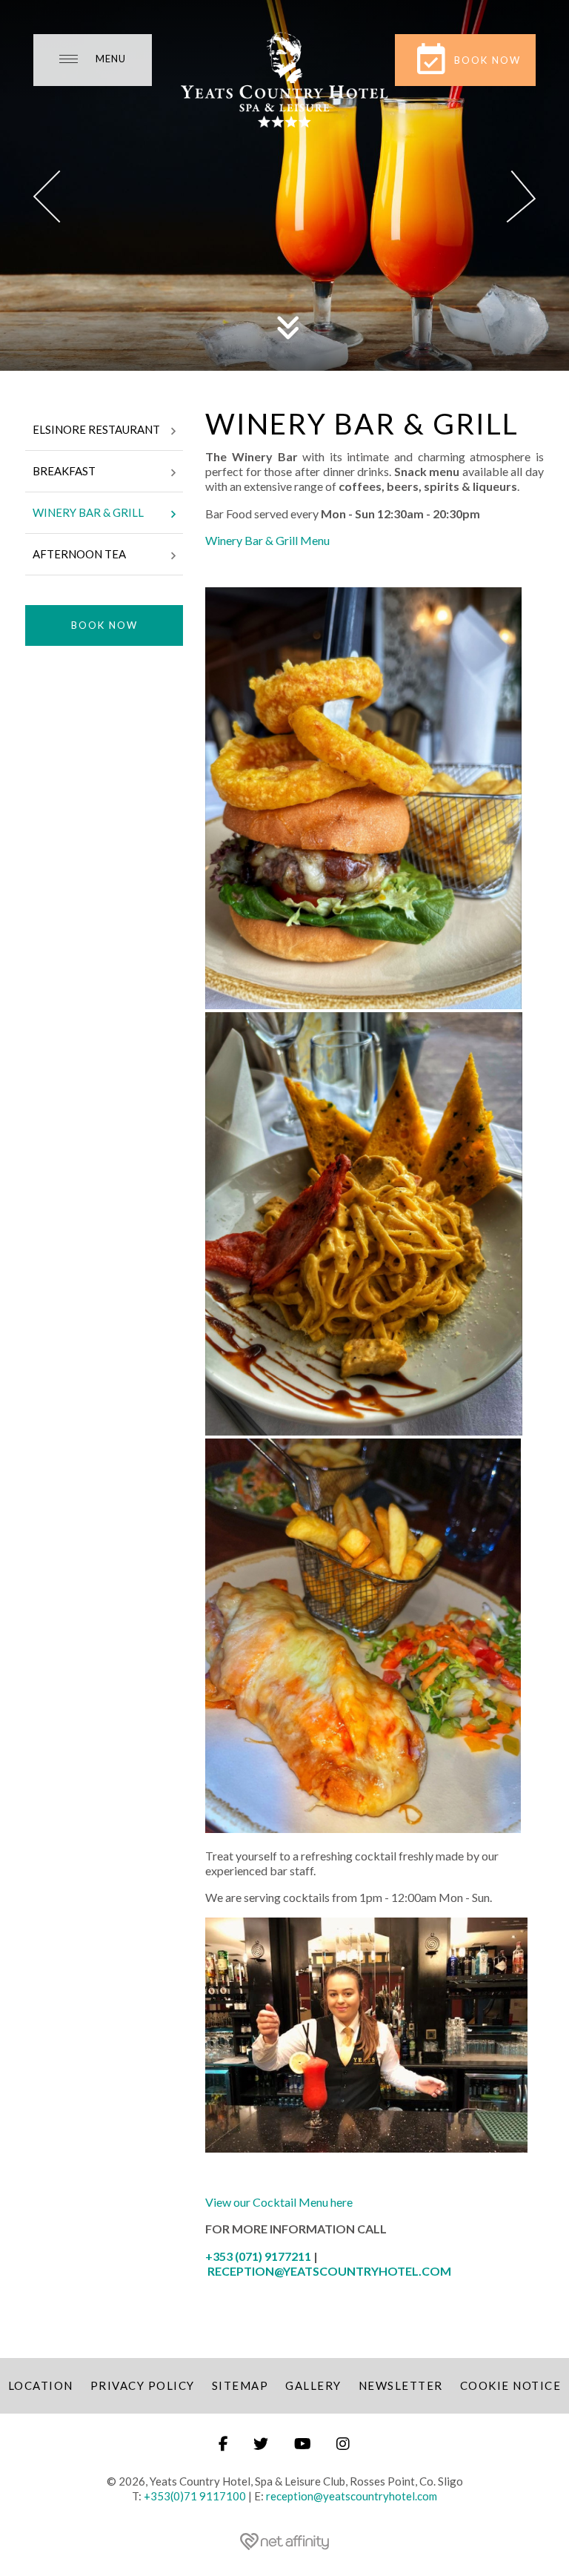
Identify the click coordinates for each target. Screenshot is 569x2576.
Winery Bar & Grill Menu (269, 540)
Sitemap (240, 2385)
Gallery (313, 2385)
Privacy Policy (143, 2385)
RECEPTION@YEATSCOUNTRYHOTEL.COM (329, 2271)
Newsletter (401, 2385)
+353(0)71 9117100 (195, 2496)
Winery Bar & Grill (88, 512)
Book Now (104, 625)
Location (41, 2385)
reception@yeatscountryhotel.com (352, 2496)
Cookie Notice (511, 2385)
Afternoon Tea (79, 554)
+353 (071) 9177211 (258, 2256)
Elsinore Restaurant (96, 429)
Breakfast (64, 471)
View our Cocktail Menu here (279, 2202)
